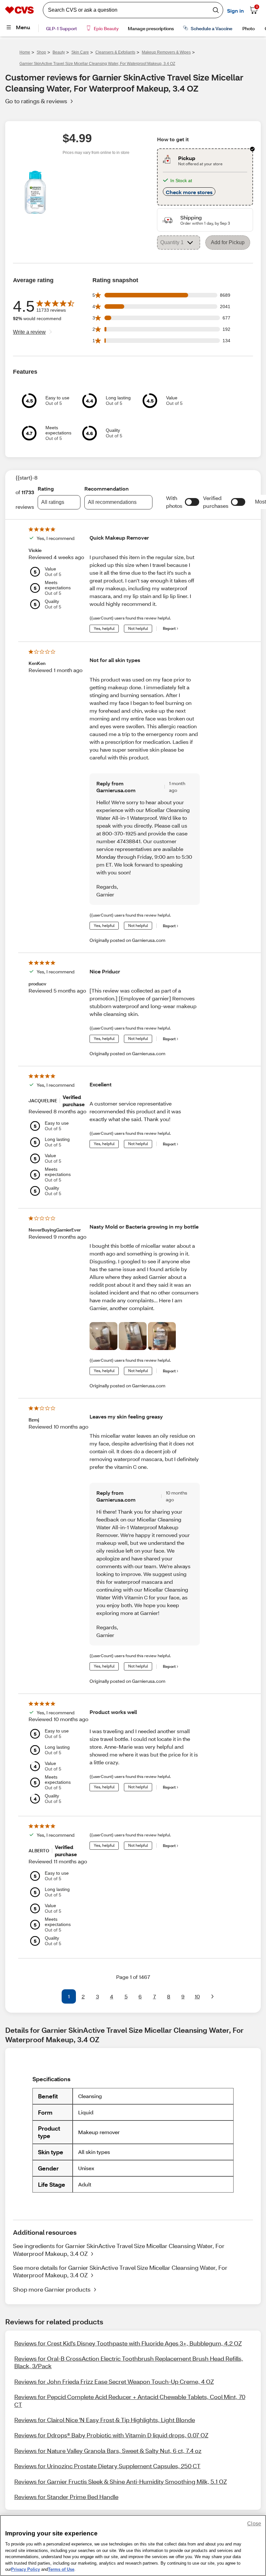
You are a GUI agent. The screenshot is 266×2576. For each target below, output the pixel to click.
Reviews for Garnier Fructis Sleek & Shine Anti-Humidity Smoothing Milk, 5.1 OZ (121, 2482)
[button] (192, 502)
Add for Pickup (228, 242)
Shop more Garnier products (52, 2289)
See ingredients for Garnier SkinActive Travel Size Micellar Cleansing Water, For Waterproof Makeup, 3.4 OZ (119, 2250)
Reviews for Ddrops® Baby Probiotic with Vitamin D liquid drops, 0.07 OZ (111, 2435)
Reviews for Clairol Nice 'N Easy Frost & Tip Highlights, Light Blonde (105, 2420)
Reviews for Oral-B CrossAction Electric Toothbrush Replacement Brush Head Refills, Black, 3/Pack (129, 2362)
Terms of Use (61, 2569)
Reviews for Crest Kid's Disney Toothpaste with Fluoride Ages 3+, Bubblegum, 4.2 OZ (128, 2343)
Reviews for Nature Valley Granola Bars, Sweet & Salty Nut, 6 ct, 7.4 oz (108, 2451)
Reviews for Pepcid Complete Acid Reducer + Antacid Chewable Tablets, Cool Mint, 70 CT (130, 2401)
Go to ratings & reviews (36, 101)
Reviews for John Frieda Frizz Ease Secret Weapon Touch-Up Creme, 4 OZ (114, 2382)
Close (254, 2524)
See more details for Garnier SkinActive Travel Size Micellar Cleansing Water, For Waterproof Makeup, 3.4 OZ (120, 2271)
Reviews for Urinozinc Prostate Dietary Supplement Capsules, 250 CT (107, 2466)
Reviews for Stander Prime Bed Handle (66, 2497)
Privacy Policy (25, 2569)
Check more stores (189, 192)
